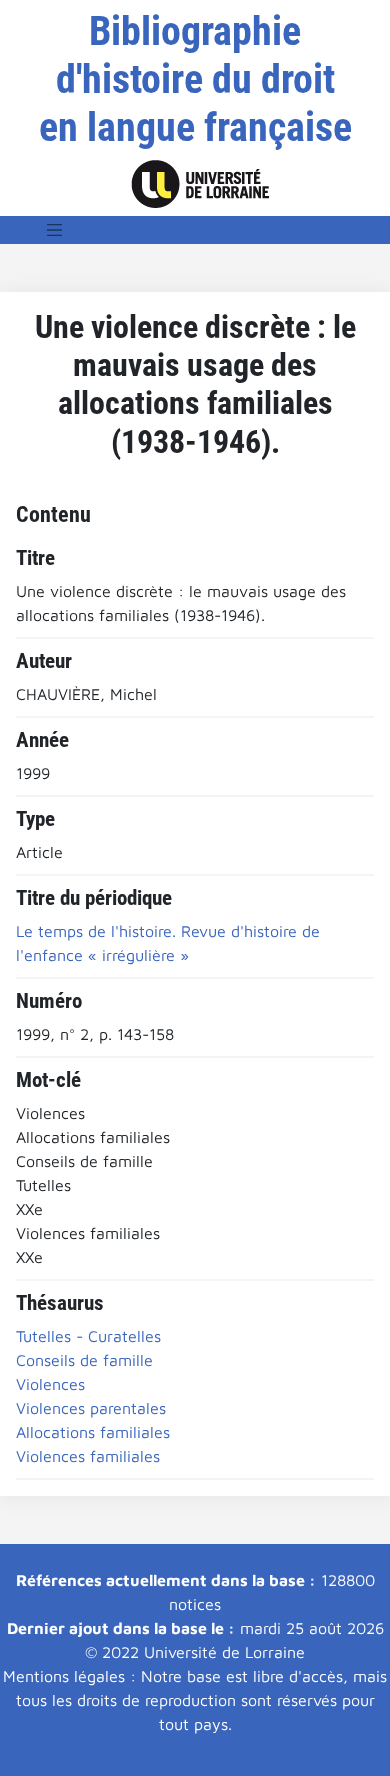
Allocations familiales (93, 1432)
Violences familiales (88, 1456)
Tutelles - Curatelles (88, 1336)
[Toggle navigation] (55, 230)
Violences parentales (91, 1408)
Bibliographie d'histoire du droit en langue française (195, 79)
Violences (50, 1384)
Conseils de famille (84, 1360)
